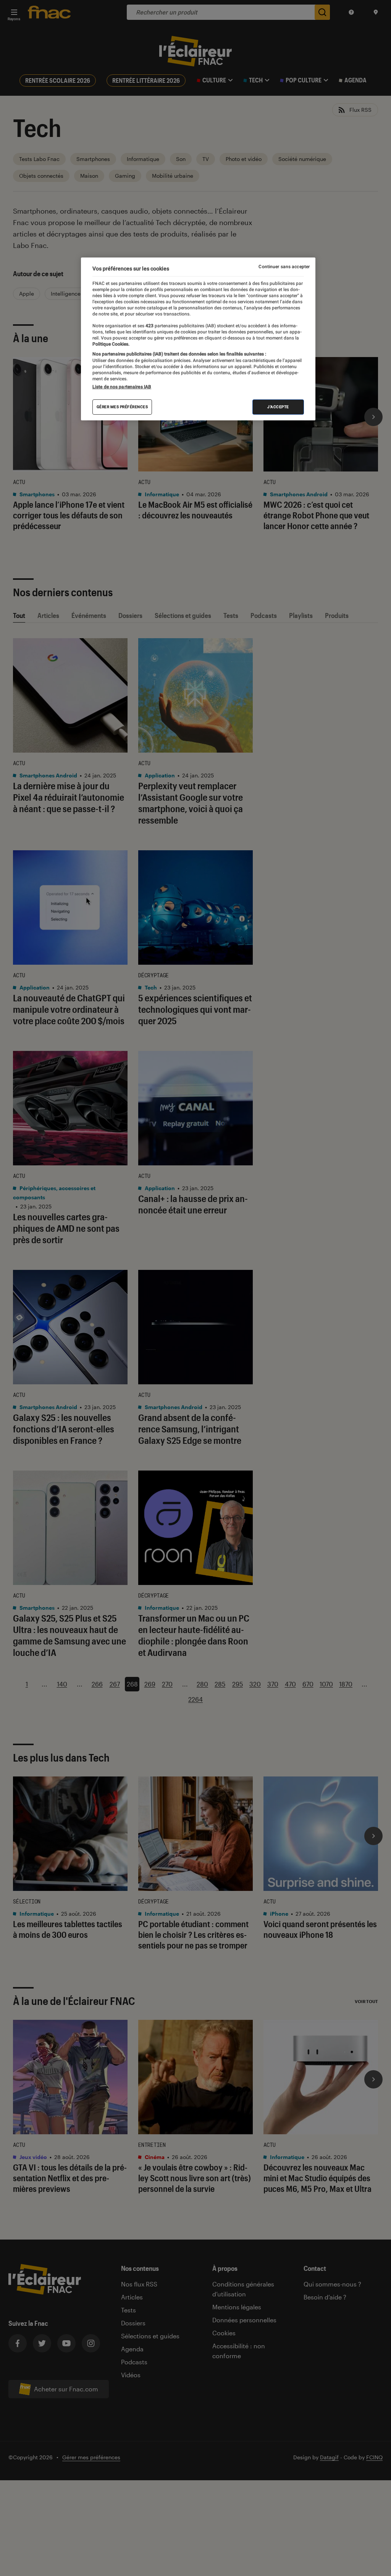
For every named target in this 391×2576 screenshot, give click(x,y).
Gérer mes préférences (122, 407)
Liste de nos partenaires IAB (122, 387)
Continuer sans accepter (284, 267)
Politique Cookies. (111, 344)
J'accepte (278, 407)
